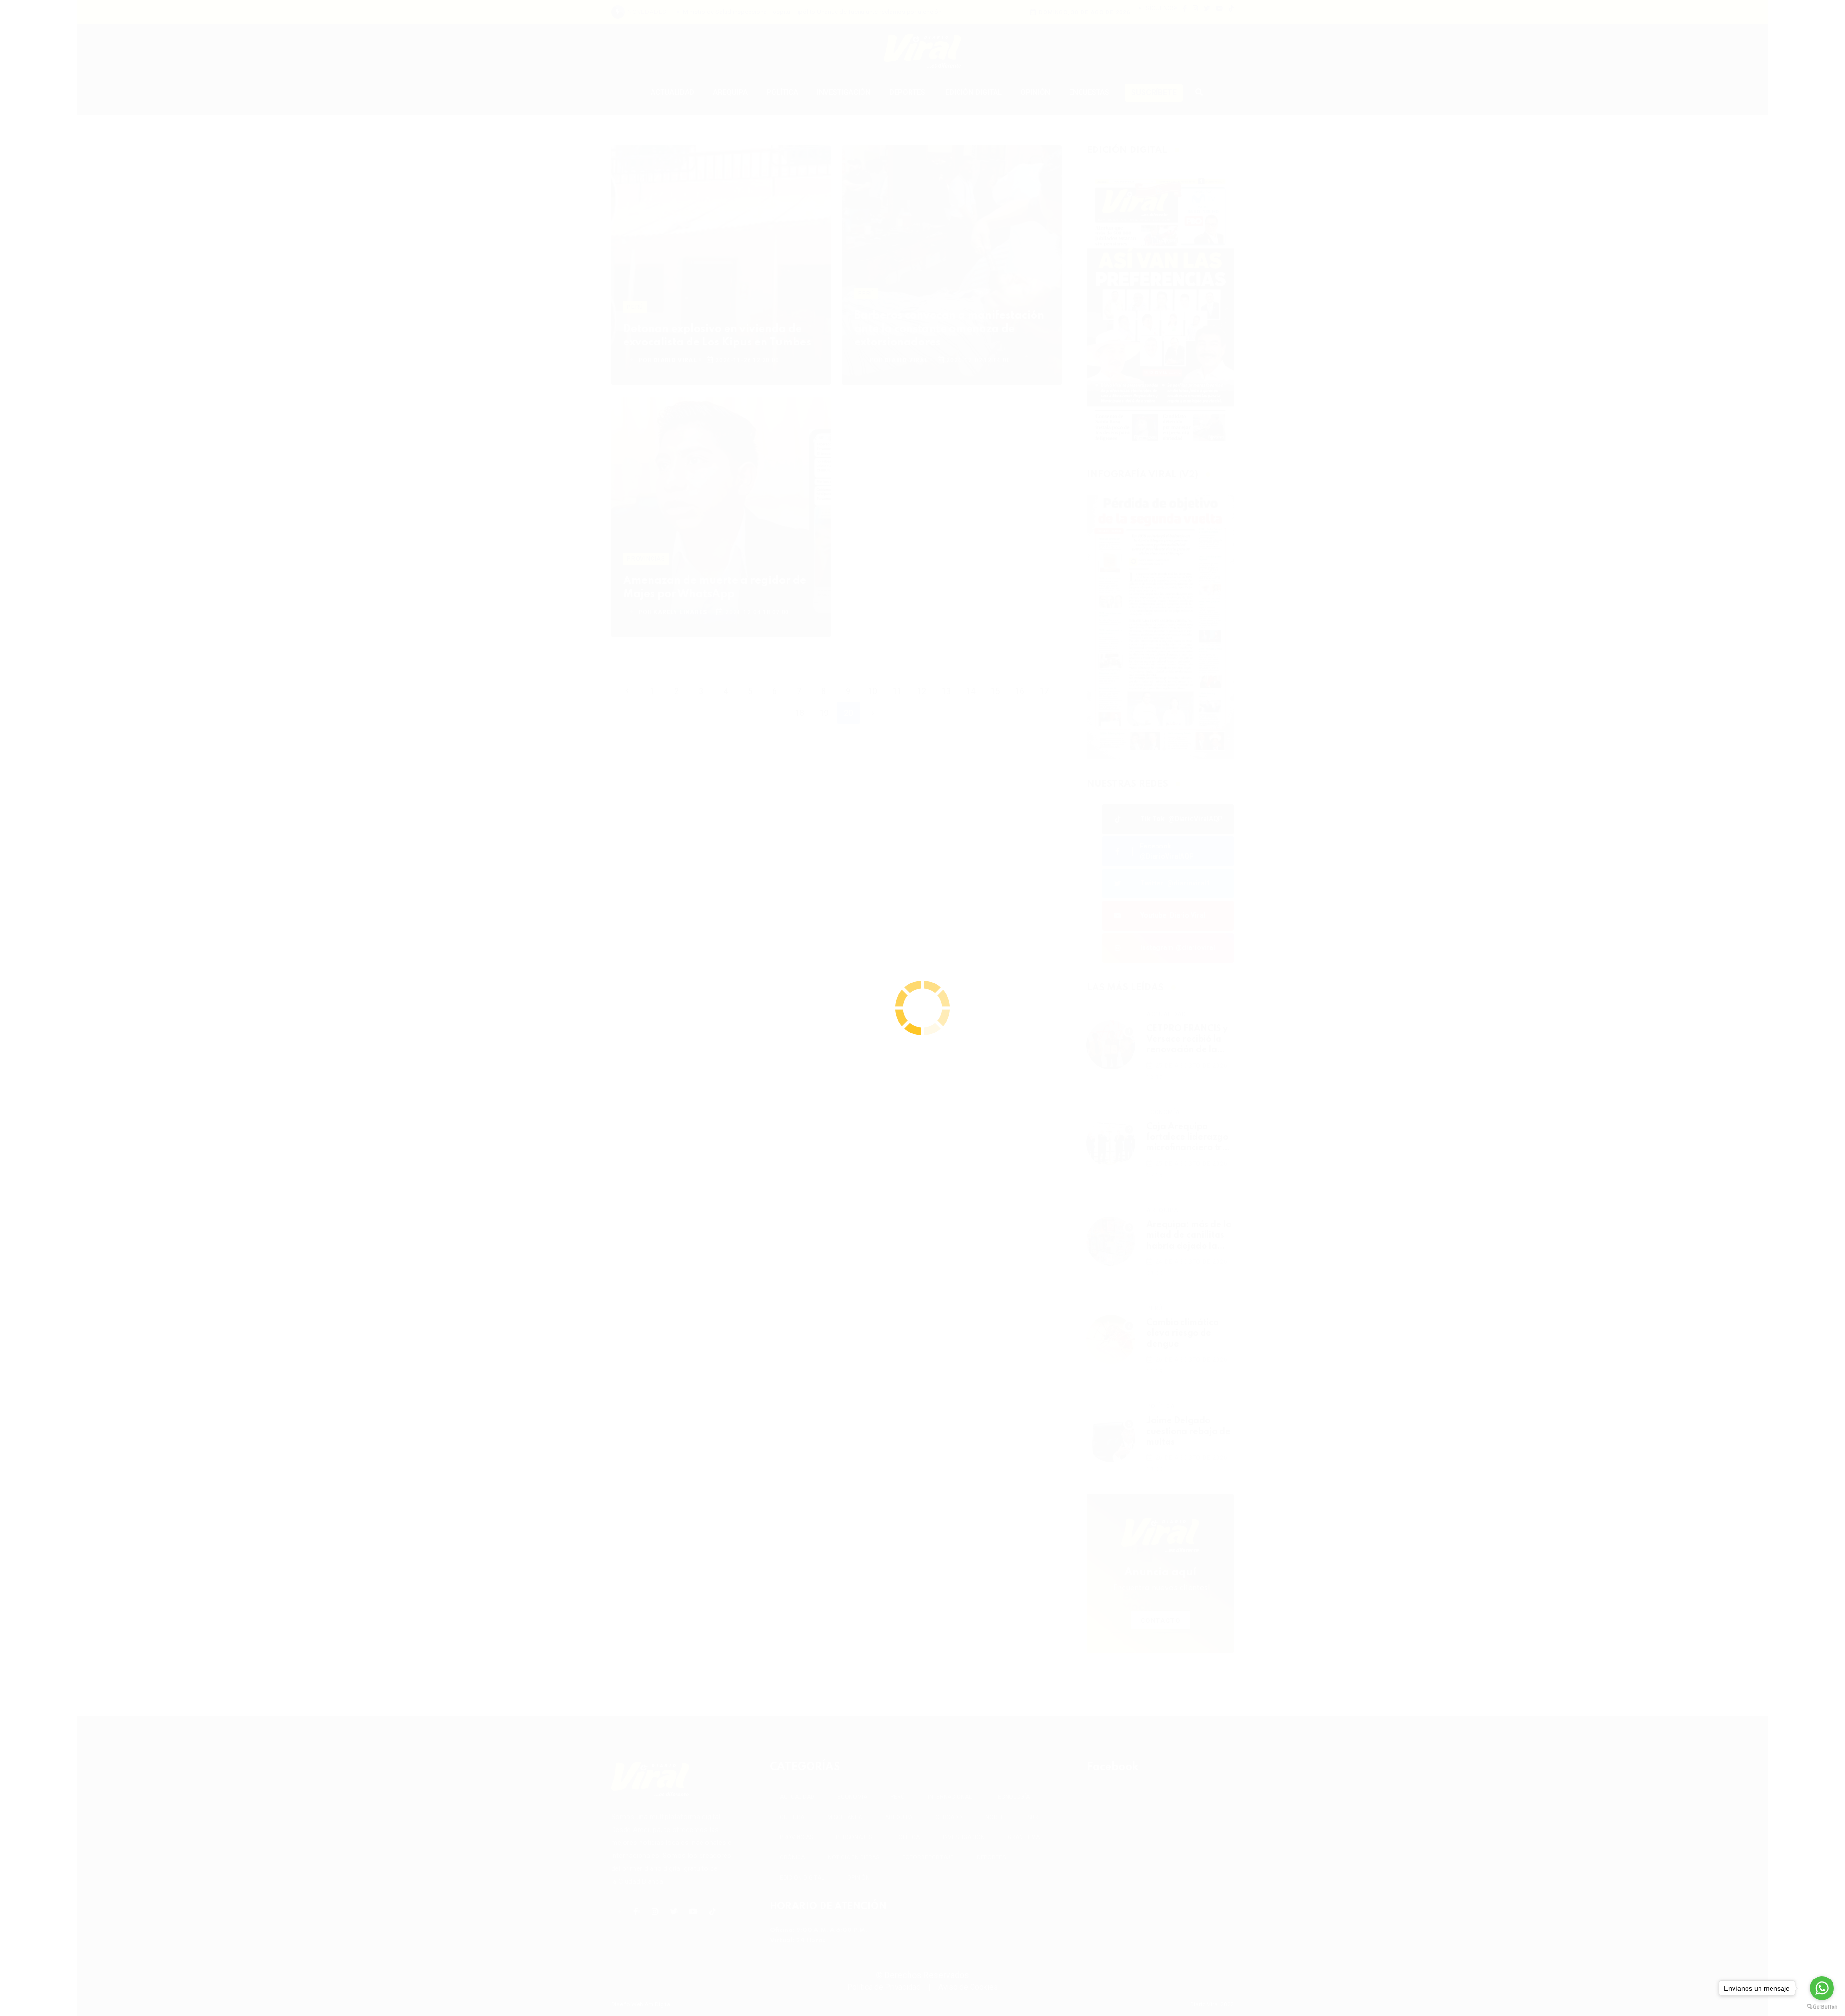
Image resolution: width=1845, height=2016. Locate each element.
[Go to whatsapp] (1822, 1988)
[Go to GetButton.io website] (1822, 2006)
